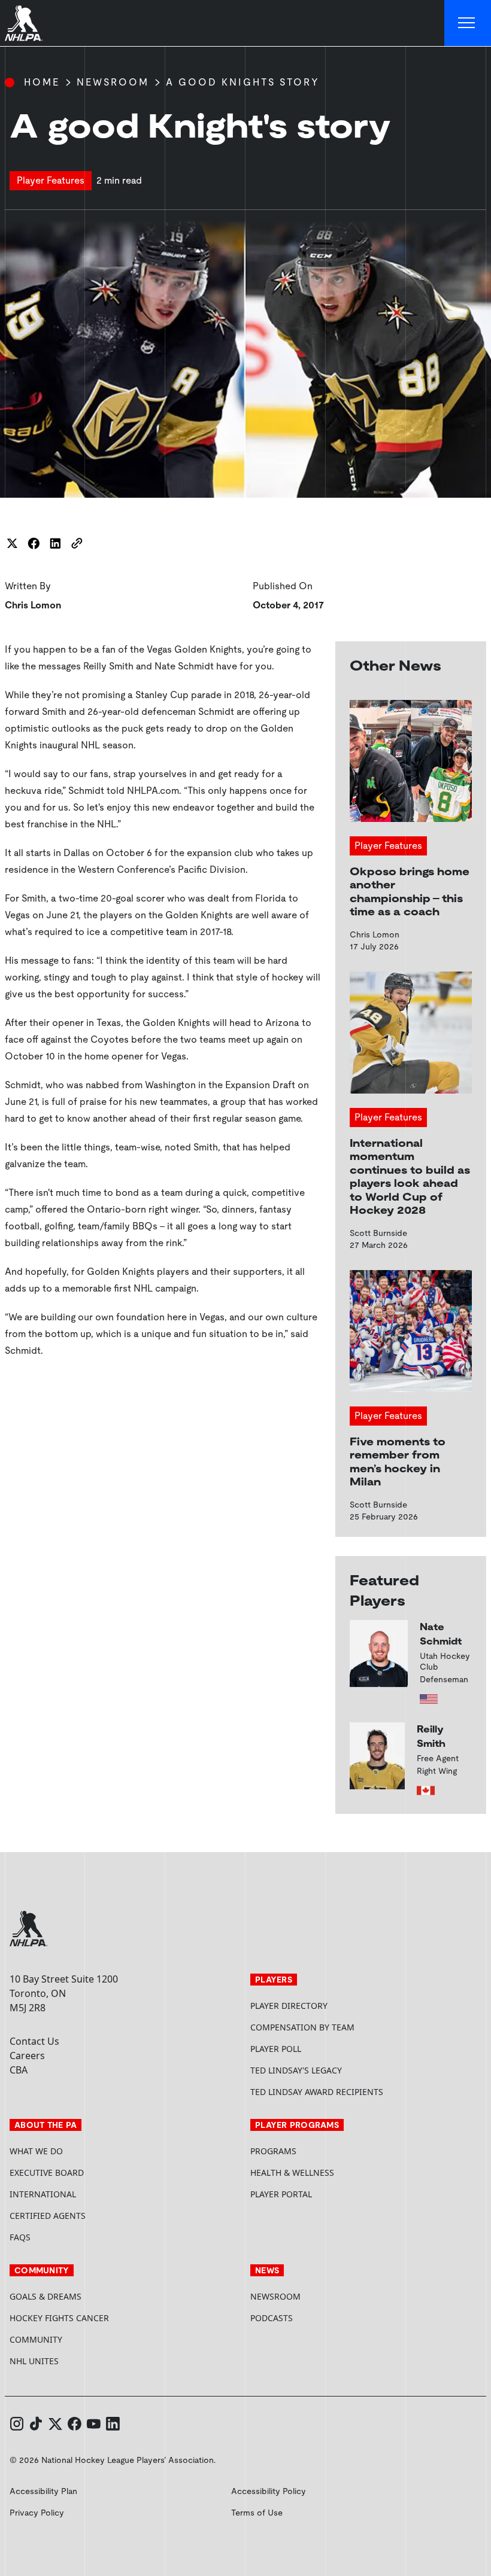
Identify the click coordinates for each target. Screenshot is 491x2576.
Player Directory (289, 2006)
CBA (19, 2070)
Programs (273, 2151)
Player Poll (276, 2049)
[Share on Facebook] (34, 543)
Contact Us (34, 2041)
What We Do (36, 2151)
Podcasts (272, 2318)
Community (36, 2339)
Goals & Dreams (46, 2296)
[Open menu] (468, 23)
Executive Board (47, 2172)
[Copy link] (77, 543)
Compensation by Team (302, 2027)
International (43, 2194)
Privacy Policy (37, 2513)
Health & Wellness (292, 2172)
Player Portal (326, 2194)
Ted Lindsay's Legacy (296, 2070)
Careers (27, 2056)
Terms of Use (257, 2513)
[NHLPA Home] (24, 23)
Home (42, 82)
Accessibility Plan (43, 2491)
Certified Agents (48, 2216)
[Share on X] (12, 543)
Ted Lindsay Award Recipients (317, 2092)
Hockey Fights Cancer (59, 2318)
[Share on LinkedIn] (55, 543)
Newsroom (113, 82)
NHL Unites (79, 2361)
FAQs (20, 2237)
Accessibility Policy (269, 2491)
